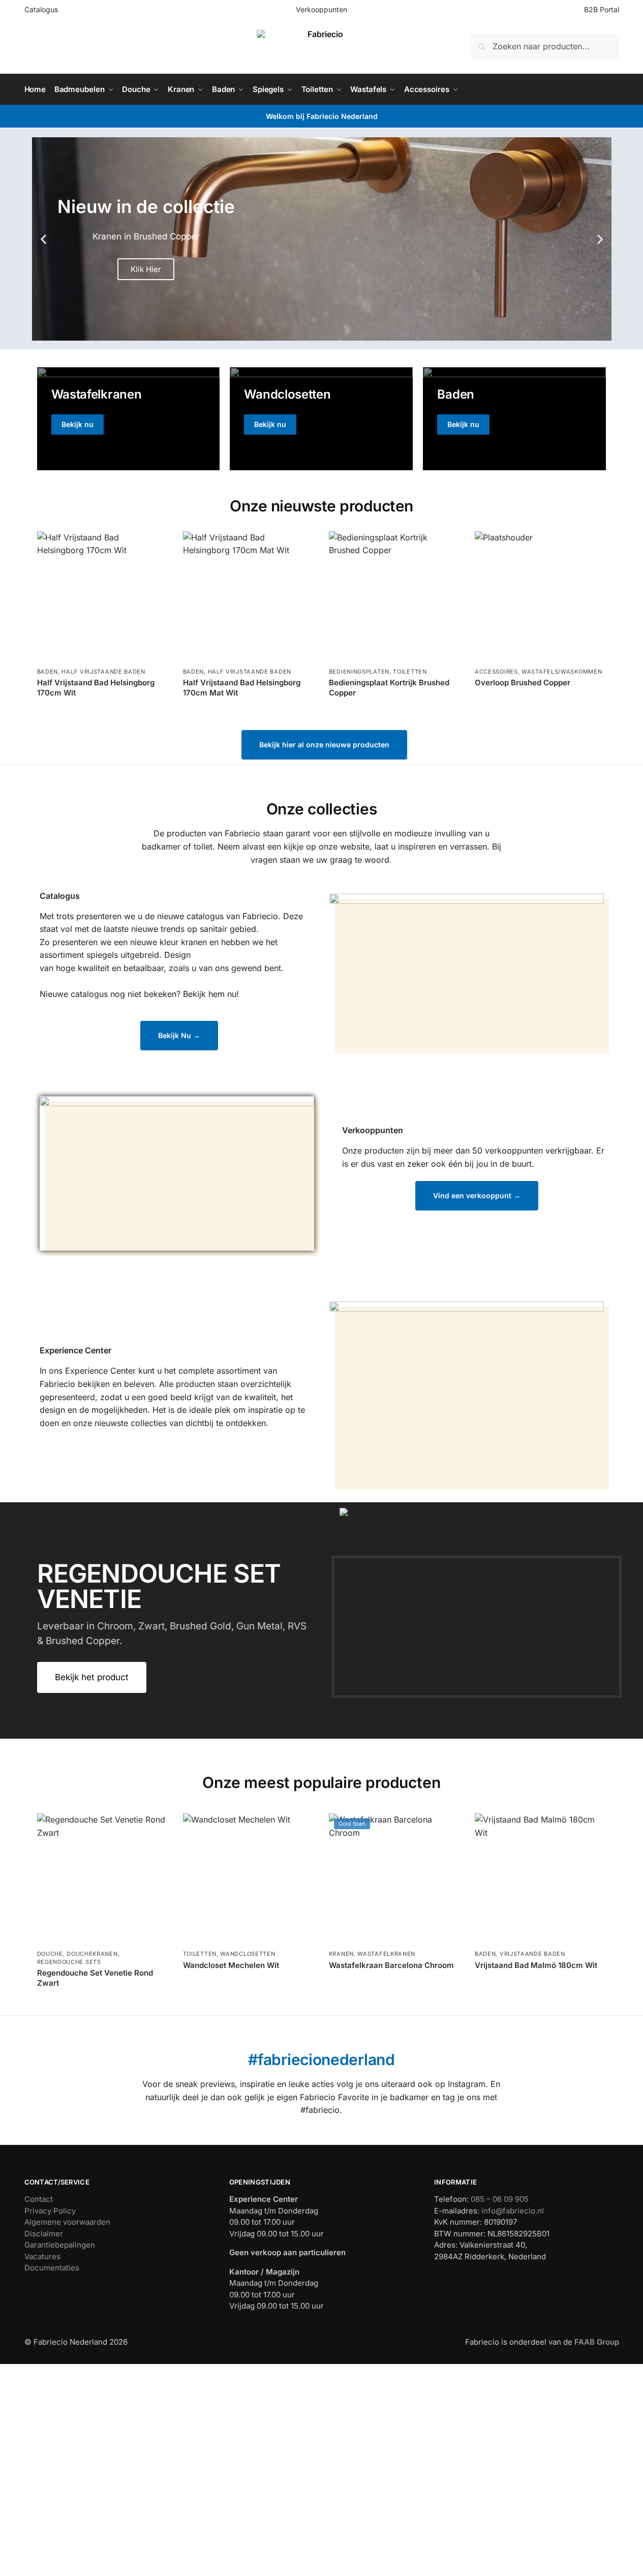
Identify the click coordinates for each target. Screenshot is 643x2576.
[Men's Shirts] (129, 418)
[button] (43, 239)
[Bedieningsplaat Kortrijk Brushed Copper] (394, 597)
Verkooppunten (321, 9)
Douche (50, 1954)
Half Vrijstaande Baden (103, 672)
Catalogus (41, 9)
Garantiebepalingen (60, 2245)
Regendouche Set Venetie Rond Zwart (95, 1978)
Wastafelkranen (386, 1954)
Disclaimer (44, 2234)
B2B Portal (602, 9)
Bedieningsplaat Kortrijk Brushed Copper (389, 688)
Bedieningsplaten (359, 672)
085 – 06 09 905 (500, 2199)
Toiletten (410, 672)
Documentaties (52, 2268)
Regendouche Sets (69, 1962)
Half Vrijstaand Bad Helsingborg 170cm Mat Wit (242, 688)
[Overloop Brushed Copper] (540, 597)
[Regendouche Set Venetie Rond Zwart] (102, 1879)
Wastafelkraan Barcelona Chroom (391, 1965)
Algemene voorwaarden (67, 2222)
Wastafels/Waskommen (562, 672)
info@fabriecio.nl (513, 2211)
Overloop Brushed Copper (523, 683)
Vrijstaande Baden (532, 1954)
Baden (48, 672)
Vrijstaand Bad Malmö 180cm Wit (536, 1965)
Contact (39, 2199)
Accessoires (496, 672)
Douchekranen (92, 1954)
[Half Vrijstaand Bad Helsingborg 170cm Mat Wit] (248, 597)
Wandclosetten (248, 1954)
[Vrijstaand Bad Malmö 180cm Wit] (540, 1879)
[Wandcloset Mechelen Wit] (248, 1879)
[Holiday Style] (321, 418)
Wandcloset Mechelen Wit (231, 1965)
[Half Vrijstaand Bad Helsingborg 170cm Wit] (102, 597)
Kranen (341, 1954)
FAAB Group (596, 2342)
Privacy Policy (50, 2211)
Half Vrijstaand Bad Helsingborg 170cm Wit (96, 688)
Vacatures (42, 2256)
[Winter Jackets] (514, 418)
